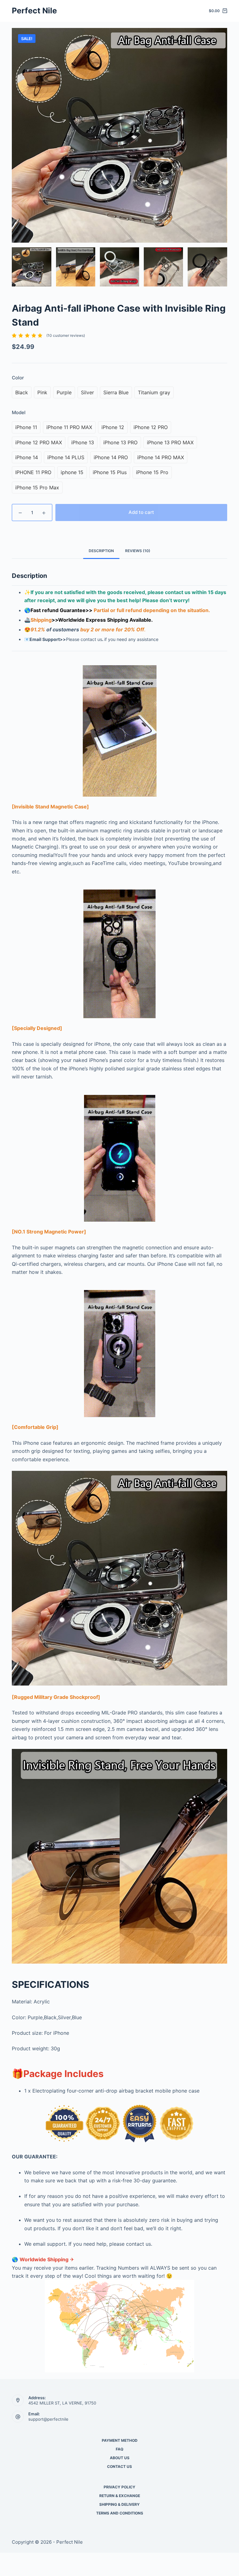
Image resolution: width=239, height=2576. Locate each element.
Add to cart (141, 512)
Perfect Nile (34, 11)
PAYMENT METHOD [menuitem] (120, 2440)
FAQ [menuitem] (119, 2449)
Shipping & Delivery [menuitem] (119, 2504)
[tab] (101, 551)
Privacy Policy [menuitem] (119, 2487)
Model (19, 412)
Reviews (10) (138, 551)
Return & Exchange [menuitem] (120, 2496)
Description (101, 551)
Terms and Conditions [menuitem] (120, 2513)
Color (18, 378)
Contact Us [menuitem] (119, 2466)
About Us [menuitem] (120, 2458)
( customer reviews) (66, 335)
